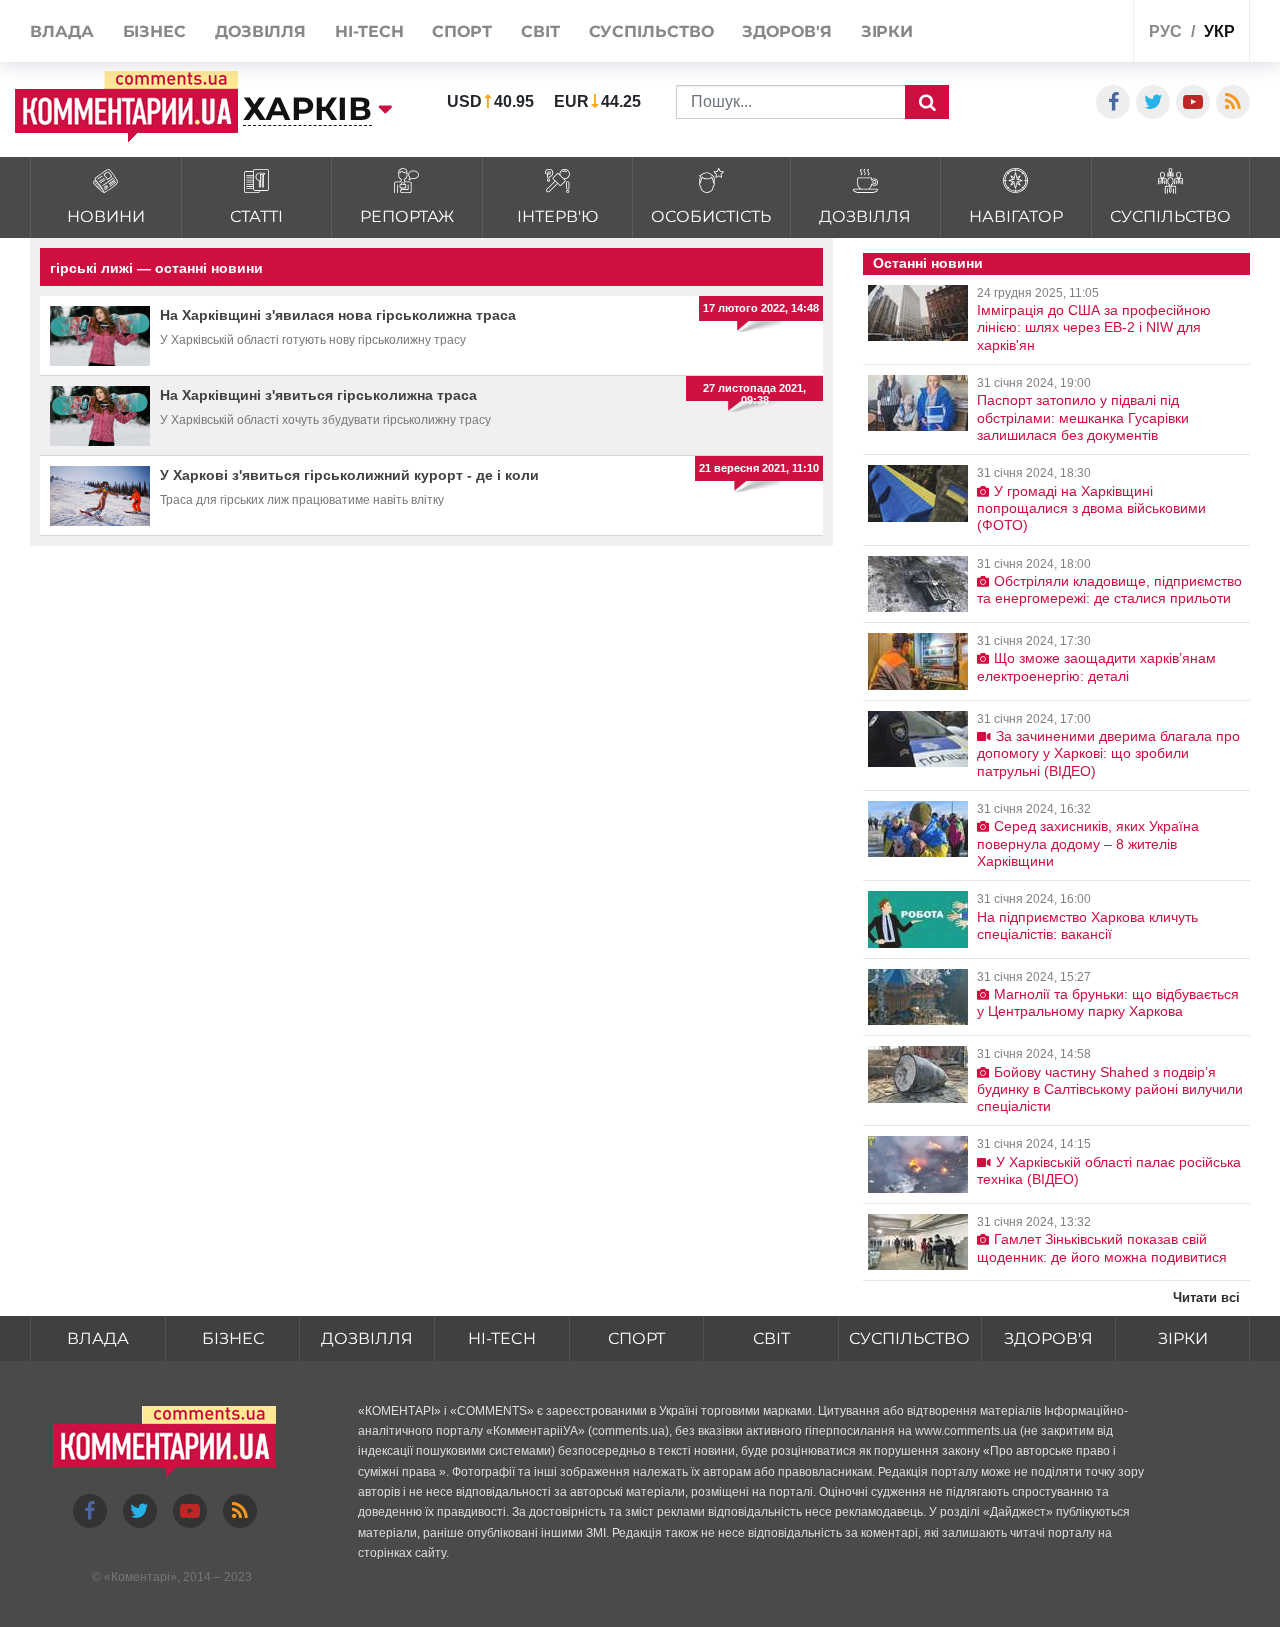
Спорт (636, 1338)
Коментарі (140, 1577)
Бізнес (233, 1338)
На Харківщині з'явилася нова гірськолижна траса (338, 315)
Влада (98, 1338)
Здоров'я (1048, 1338)
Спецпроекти (1043, 33)
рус (1165, 31)
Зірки (1183, 1338)
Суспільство (909, 1338)
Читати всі (1206, 1297)
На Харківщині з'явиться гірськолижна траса (318, 395)
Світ (771, 1338)
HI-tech (502, 1338)
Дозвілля (367, 1338)
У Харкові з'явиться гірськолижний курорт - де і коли (349, 475)
